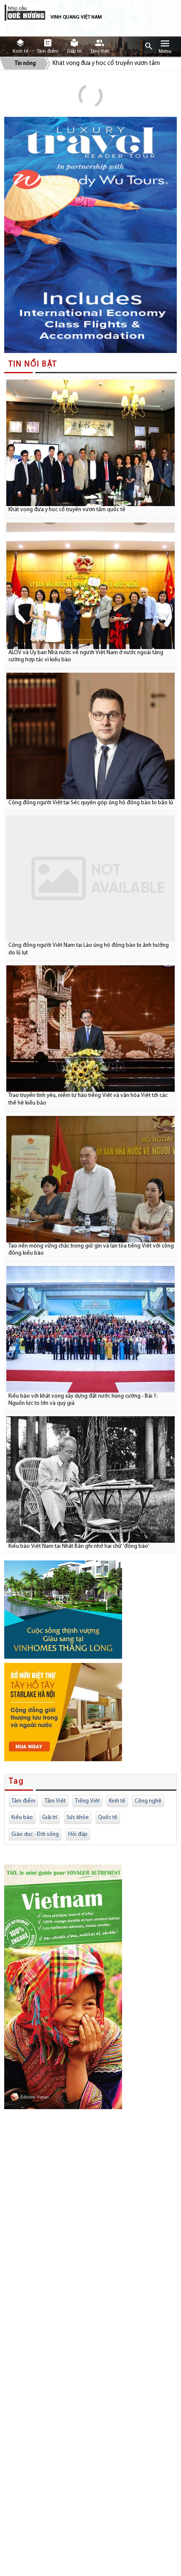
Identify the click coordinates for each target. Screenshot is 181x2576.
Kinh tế (117, 1801)
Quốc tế (108, 1817)
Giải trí (50, 1817)
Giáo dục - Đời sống (35, 1834)
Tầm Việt (55, 1801)
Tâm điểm (23, 1801)
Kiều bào (22, 1817)
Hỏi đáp (78, 1834)
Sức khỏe (78, 1817)
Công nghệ (148, 1801)
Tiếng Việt (87, 1801)
